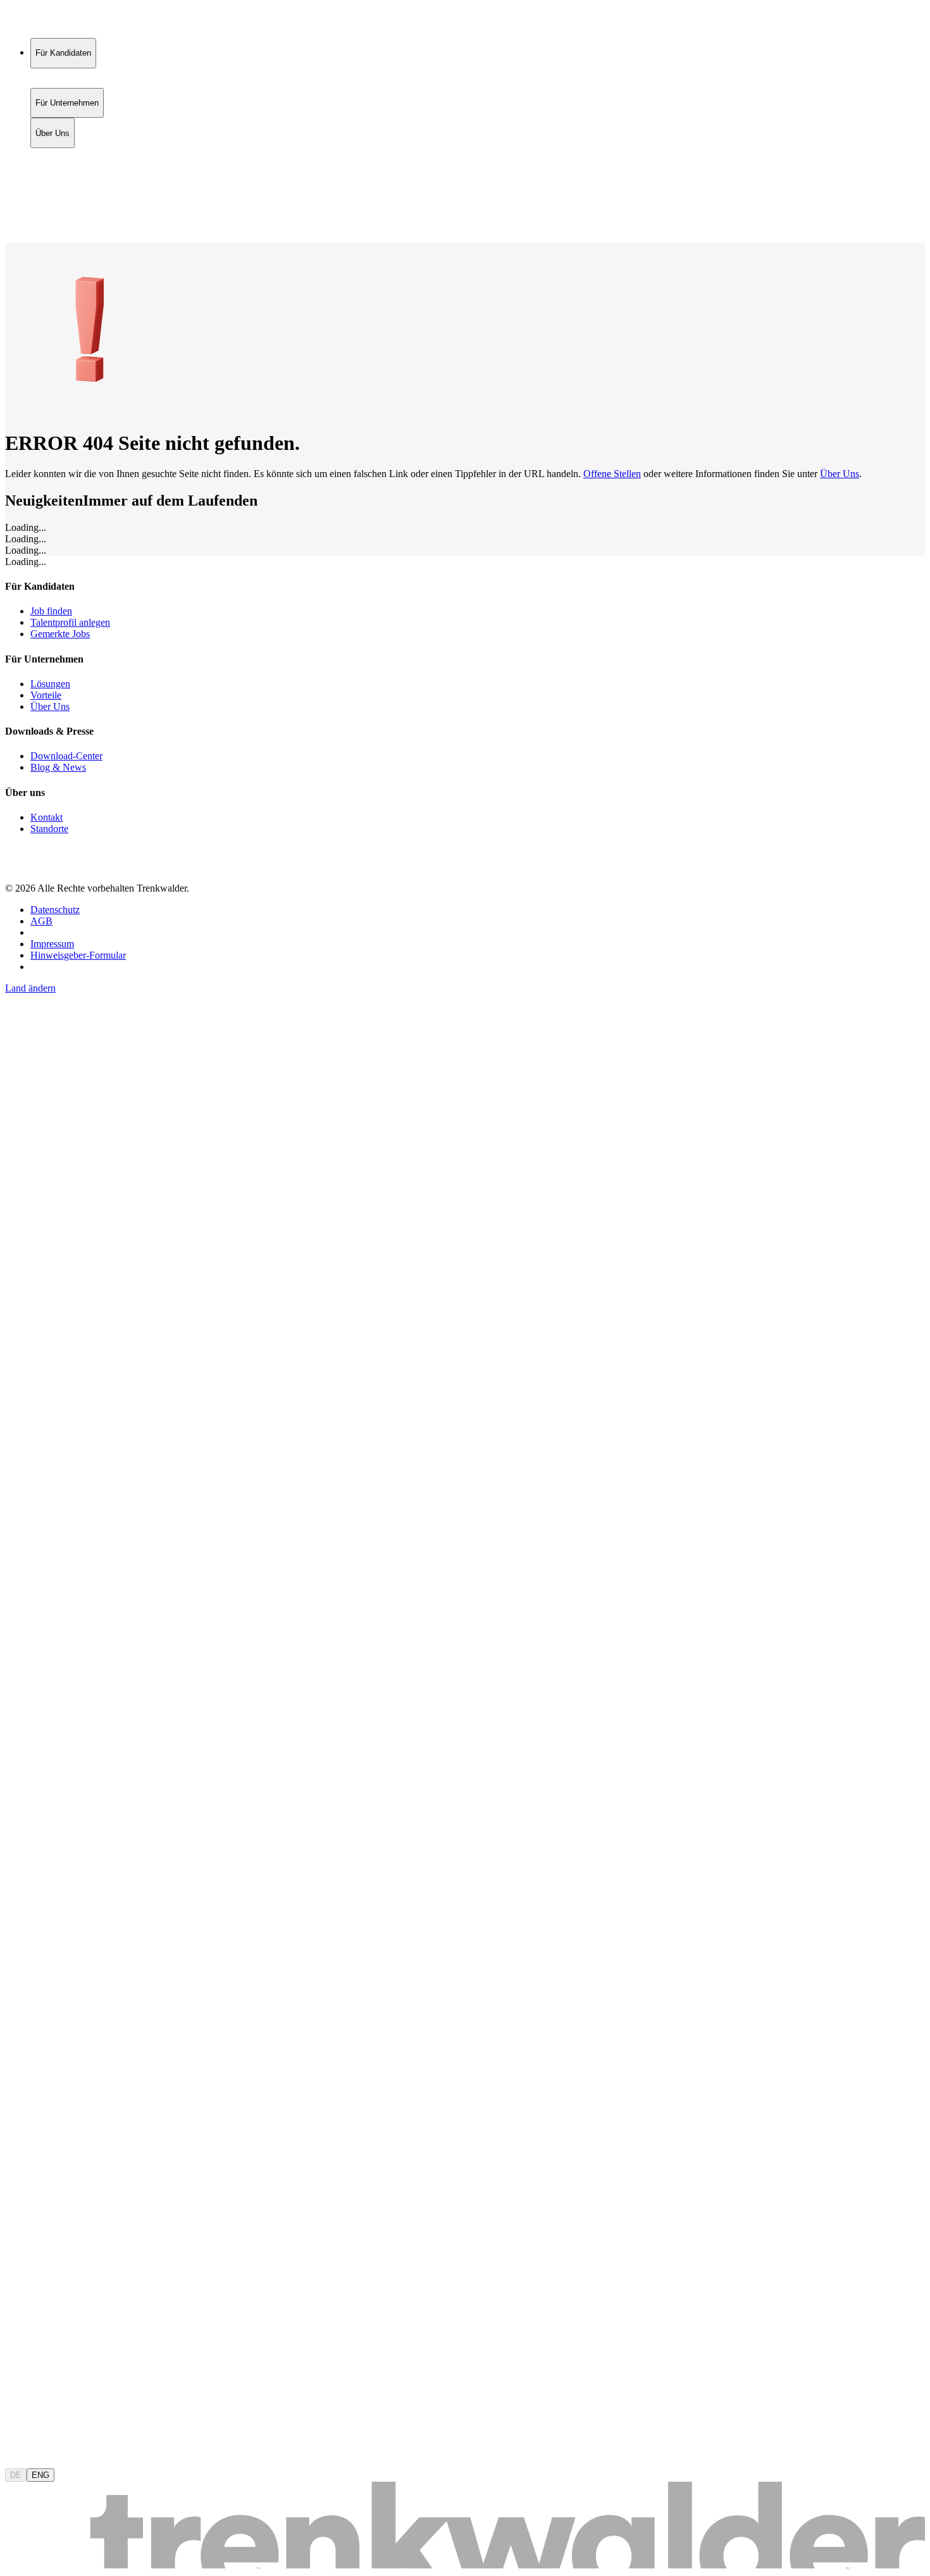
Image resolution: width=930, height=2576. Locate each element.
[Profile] (15, 224)
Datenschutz (55, 910)
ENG (40, 2475)
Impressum (52, 944)
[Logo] (52, 22)
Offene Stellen (612, 474)
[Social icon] (18, 867)
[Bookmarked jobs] (13, 210)
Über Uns (53, 181)
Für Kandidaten (63, 155)
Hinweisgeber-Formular (78, 955)
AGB (41, 921)
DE (16, 2475)
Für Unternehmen (67, 168)
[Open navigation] (10, 240)
